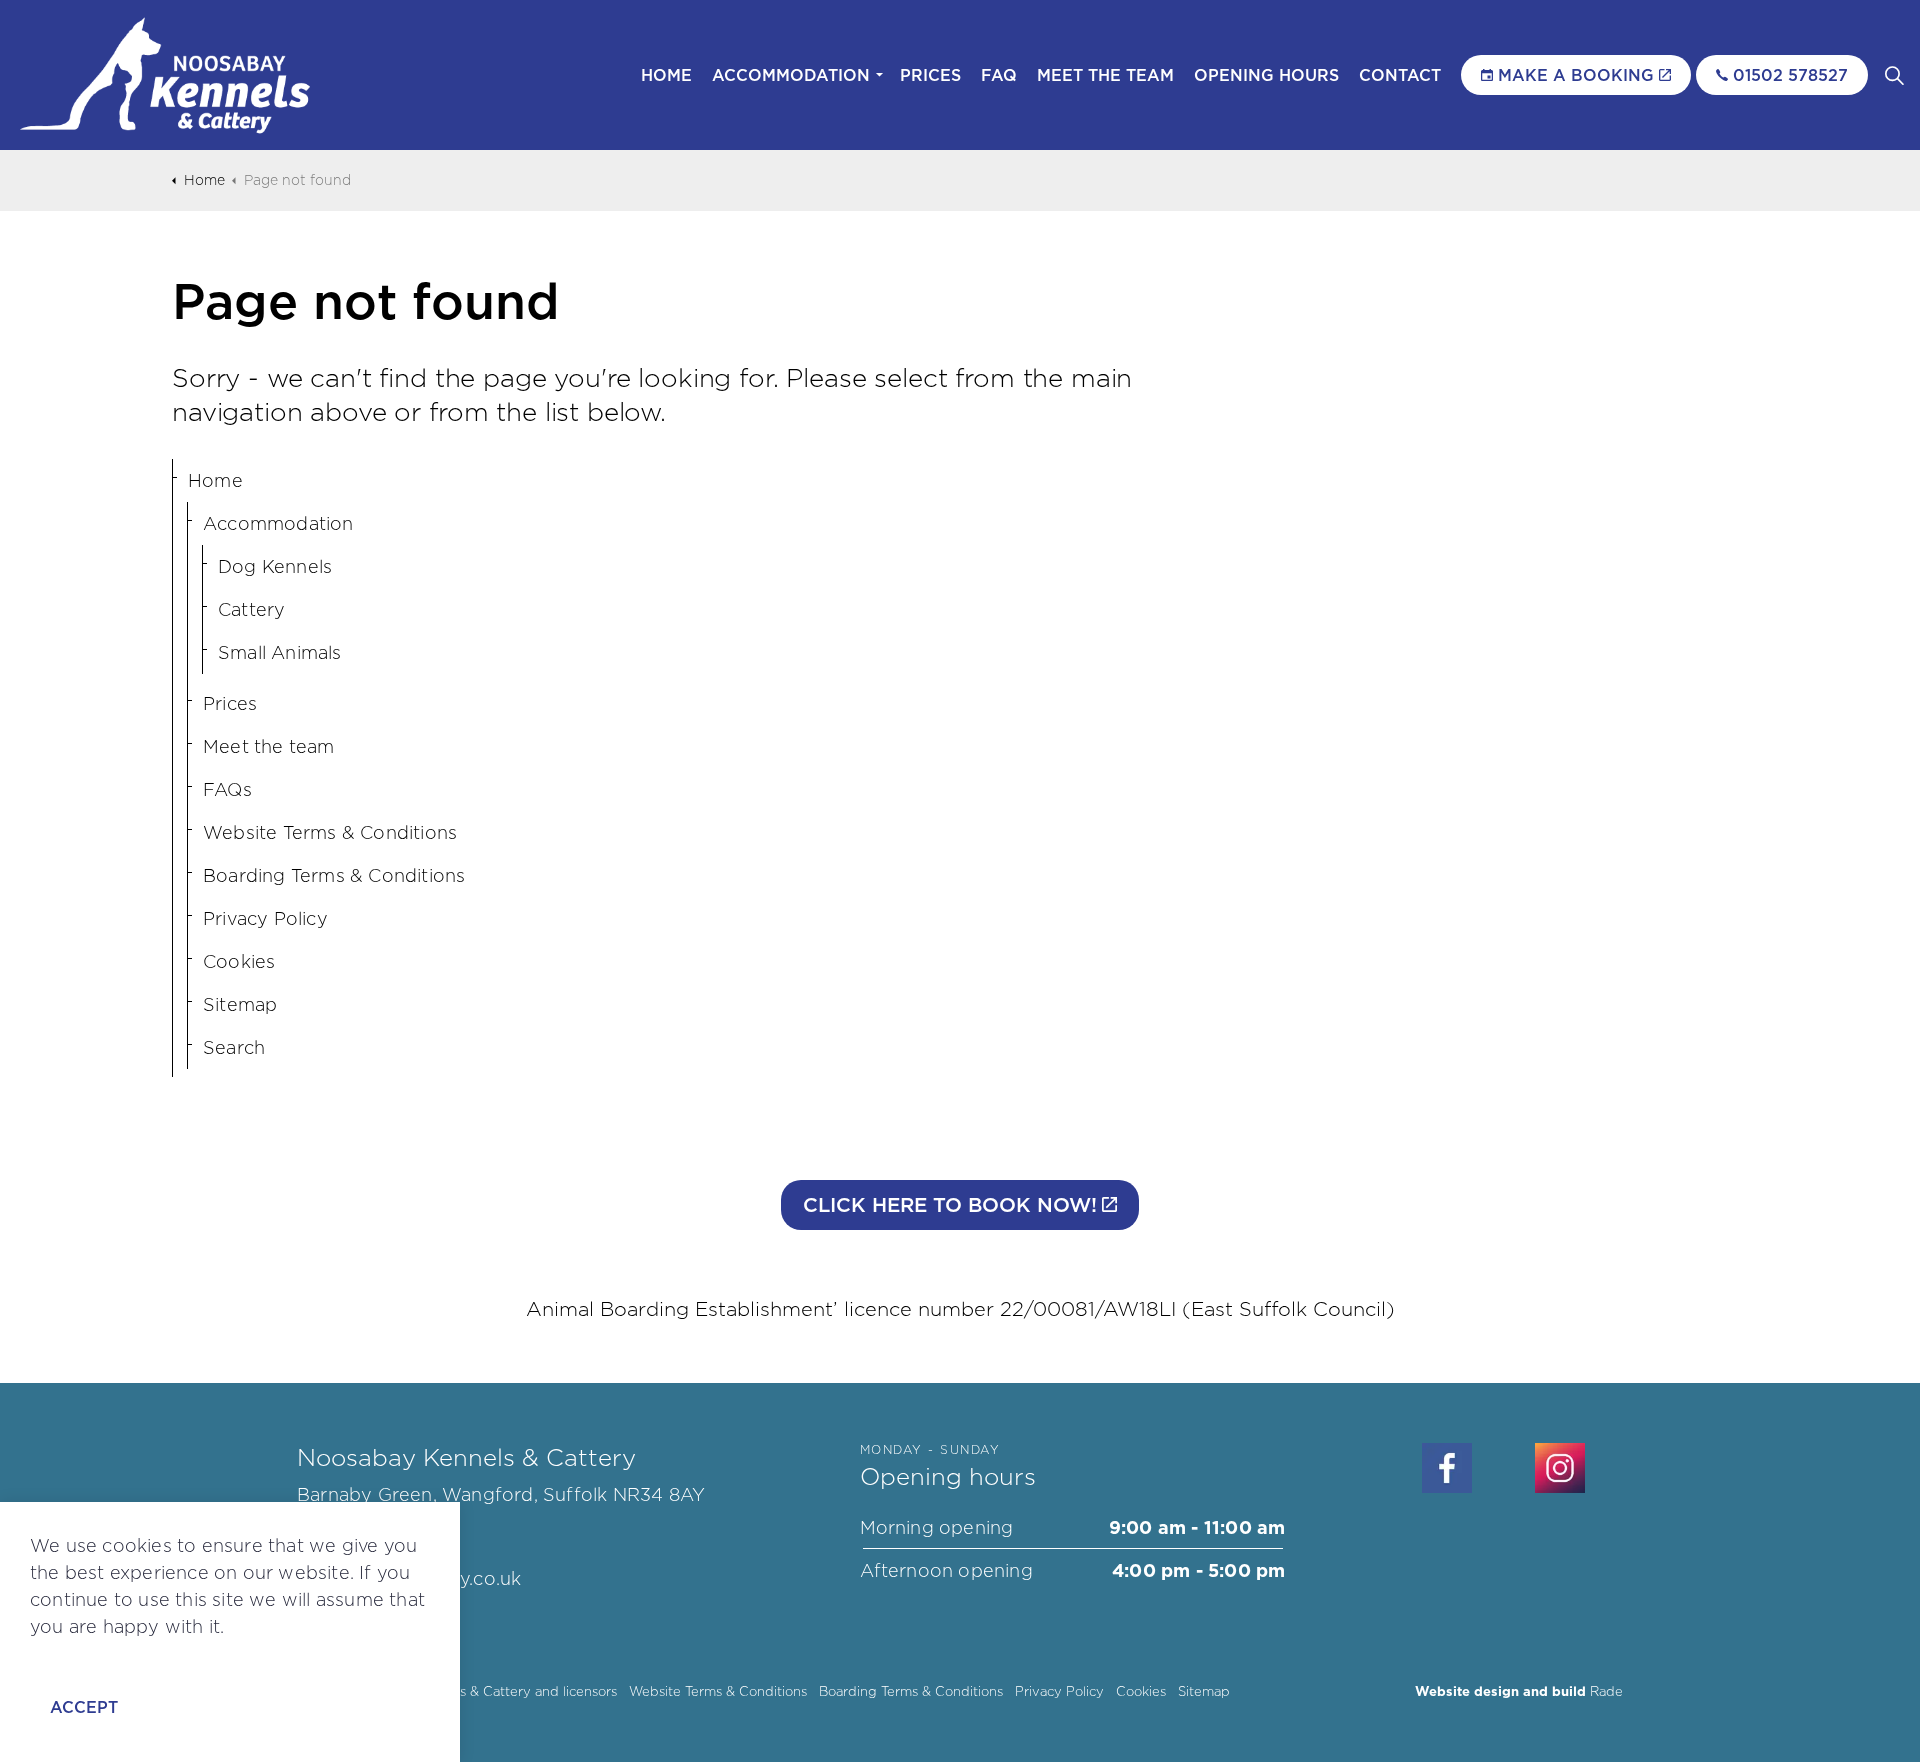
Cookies (239, 961)
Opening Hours (1266, 75)
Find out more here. (119, 1653)
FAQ (999, 75)
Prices (930, 75)
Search (234, 1047)
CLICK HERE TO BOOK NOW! (950, 1205)
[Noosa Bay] (166, 75)
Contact (1400, 75)
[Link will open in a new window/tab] (1447, 1468)
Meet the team (1105, 75)
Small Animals (280, 652)
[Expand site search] (1894, 75)
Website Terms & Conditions (330, 832)
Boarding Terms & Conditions (334, 875)
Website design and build (1500, 1691)
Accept (84, 1707)
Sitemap (240, 1004)
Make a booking (1576, 75)
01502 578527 (1790, 75)
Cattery (251, 609)
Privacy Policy (265, 918)
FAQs (227, 789)
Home (666, 75)
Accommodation (791, 75)
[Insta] (1560, 1468)
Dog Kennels (275, 566)
